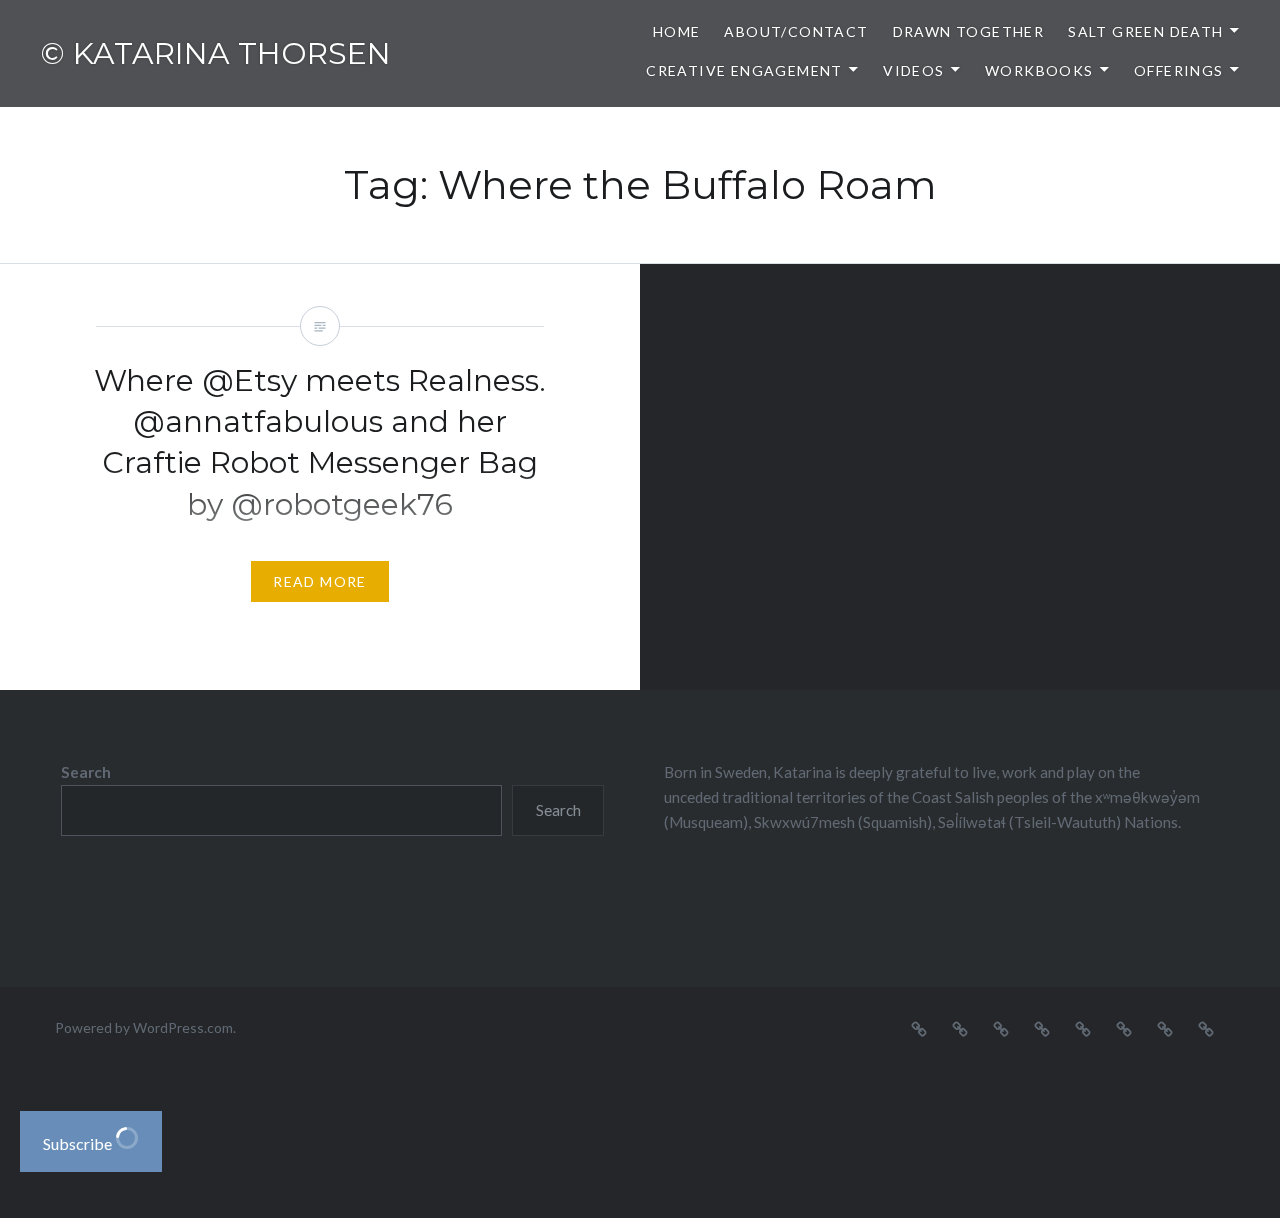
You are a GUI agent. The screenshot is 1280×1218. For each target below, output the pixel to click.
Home (677, 31)
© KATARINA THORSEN (215, 53)
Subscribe (79, 1143)
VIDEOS (913, 70)
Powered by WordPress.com (144, 1027)
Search (86, 772)
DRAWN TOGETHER (969, 31)
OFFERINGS (1179, 70)
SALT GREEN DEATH (1145, 31)
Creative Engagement (744, 70)
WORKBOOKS (1039, 70)
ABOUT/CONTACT (796, 31)
